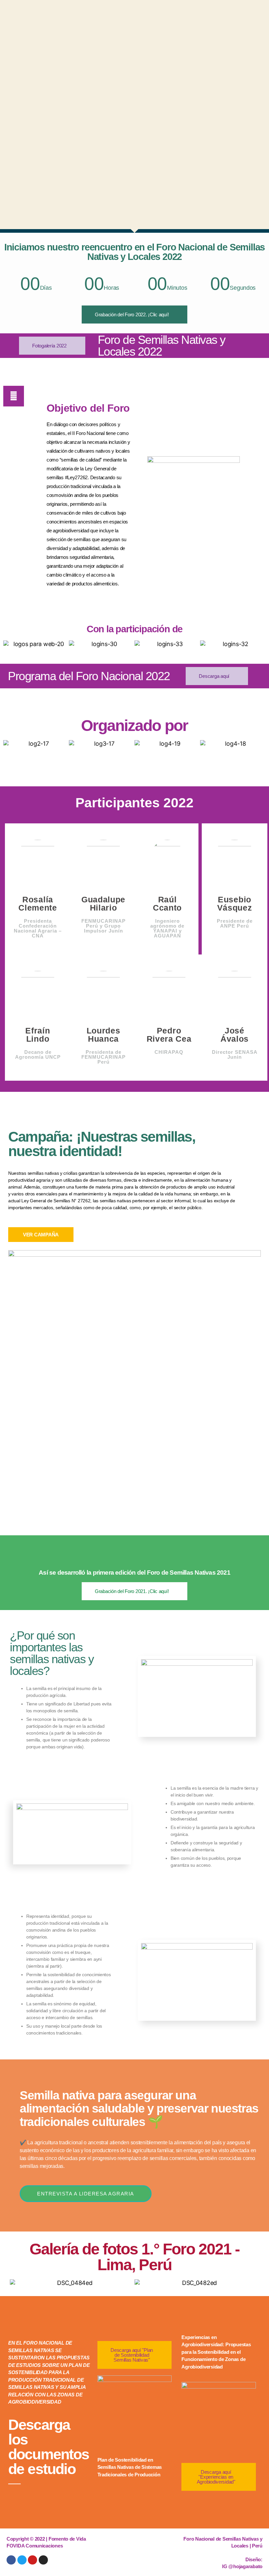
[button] (10, 644)
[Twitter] (22, 2560)
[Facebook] (11, 2560)
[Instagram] (43, 2560)
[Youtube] (32, 2560)
